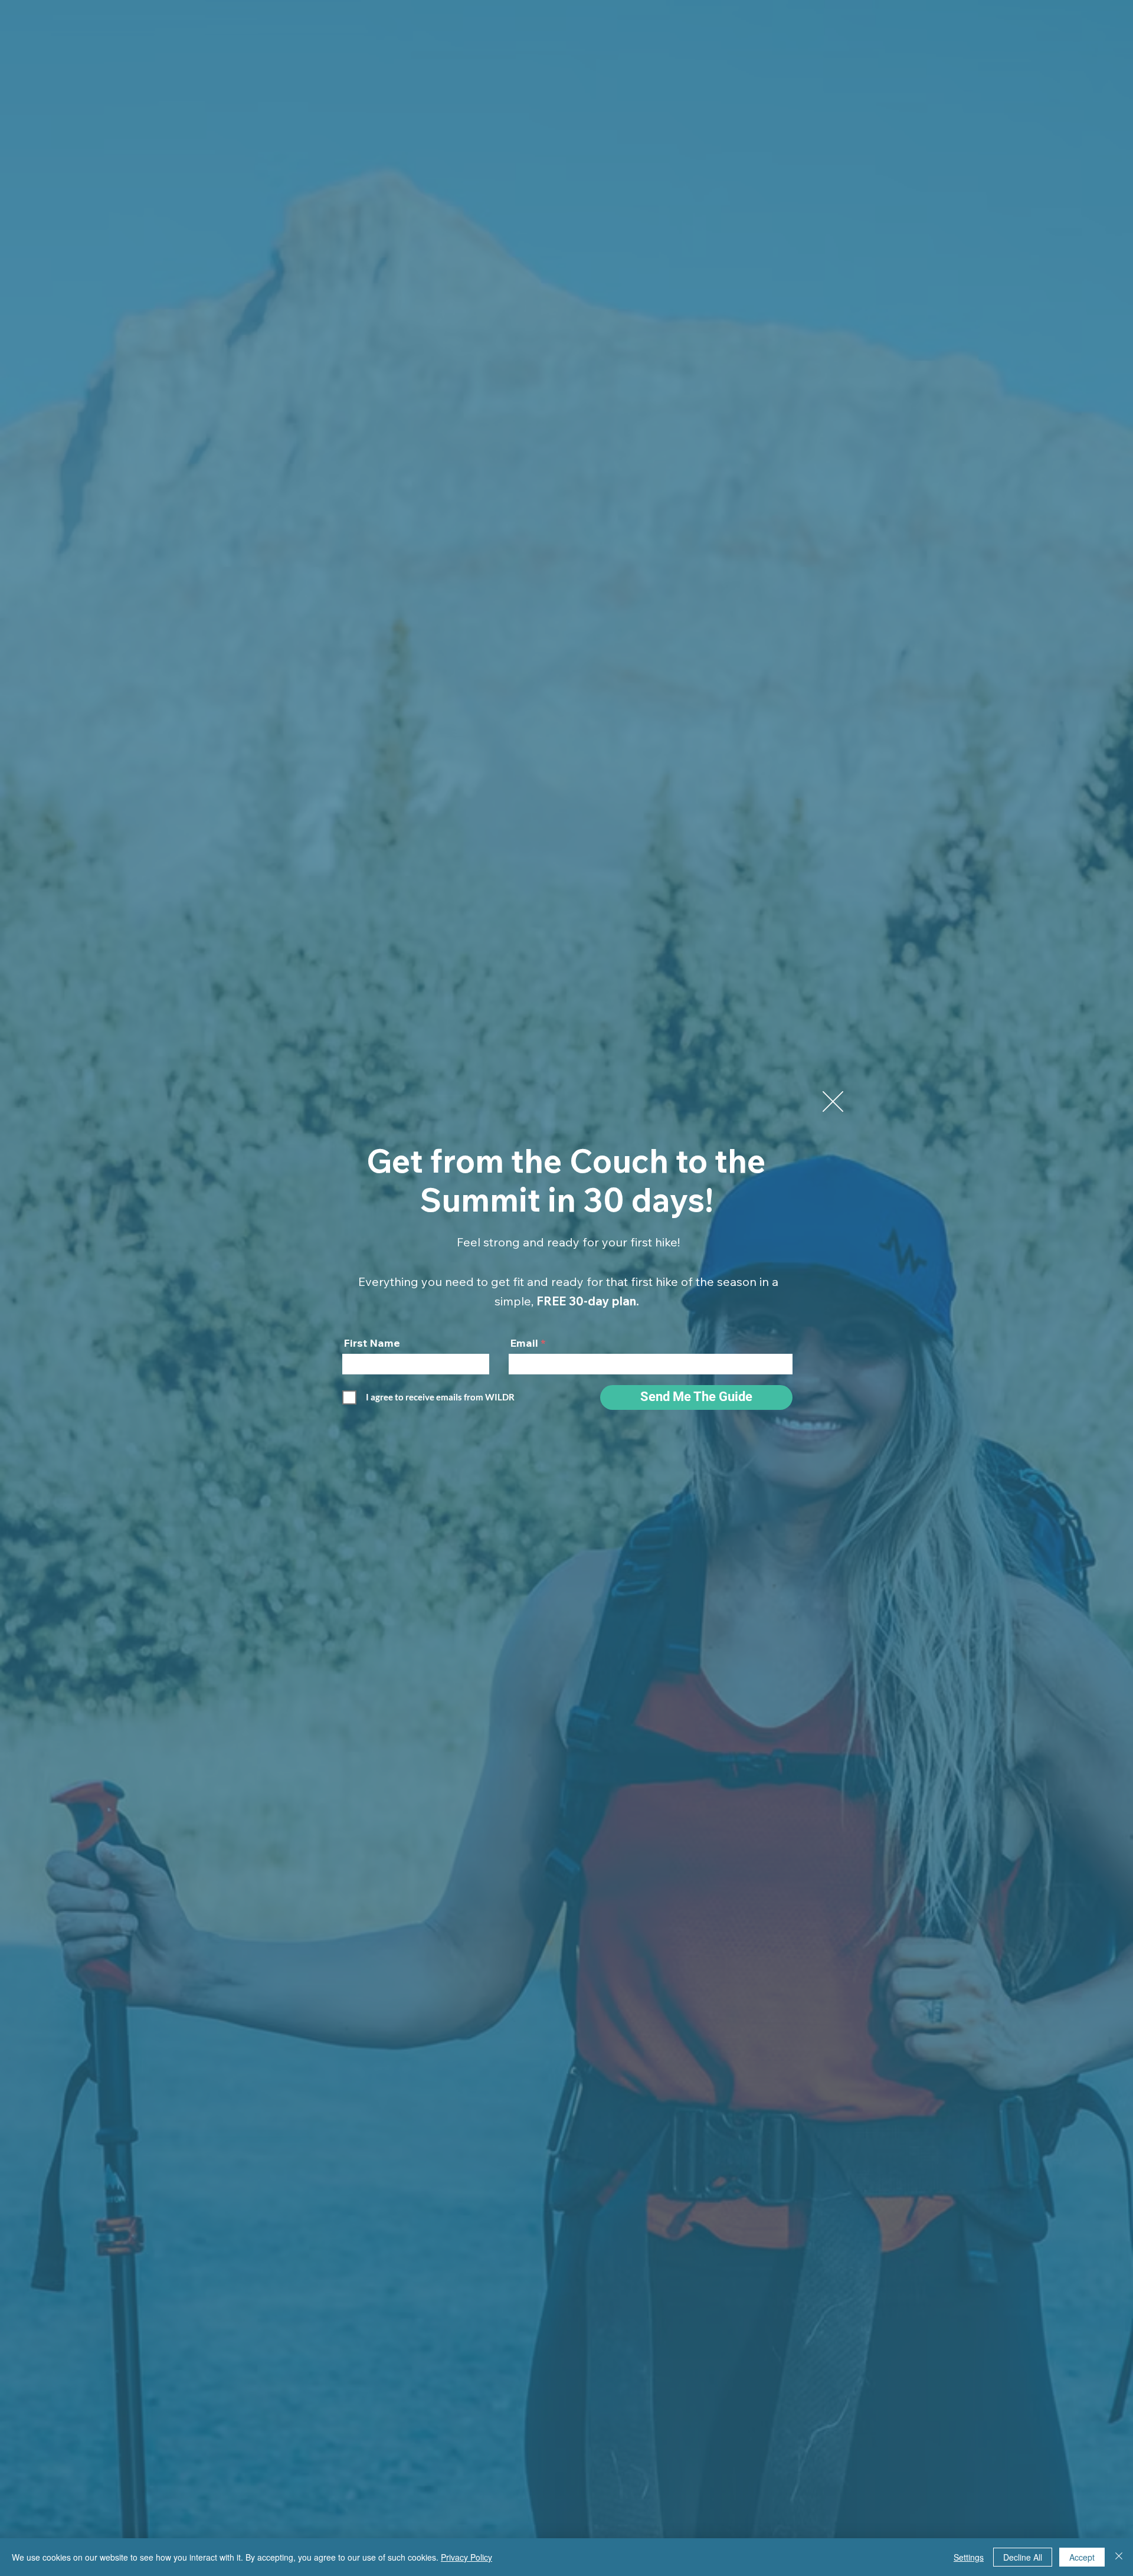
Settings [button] (969, 2557)
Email (524, 1343)
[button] (833, 1102)
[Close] (1119, 2557)
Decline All (1023, 2557)
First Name (372, 1343)
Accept (1082, 2557)
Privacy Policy (466, 2557)
